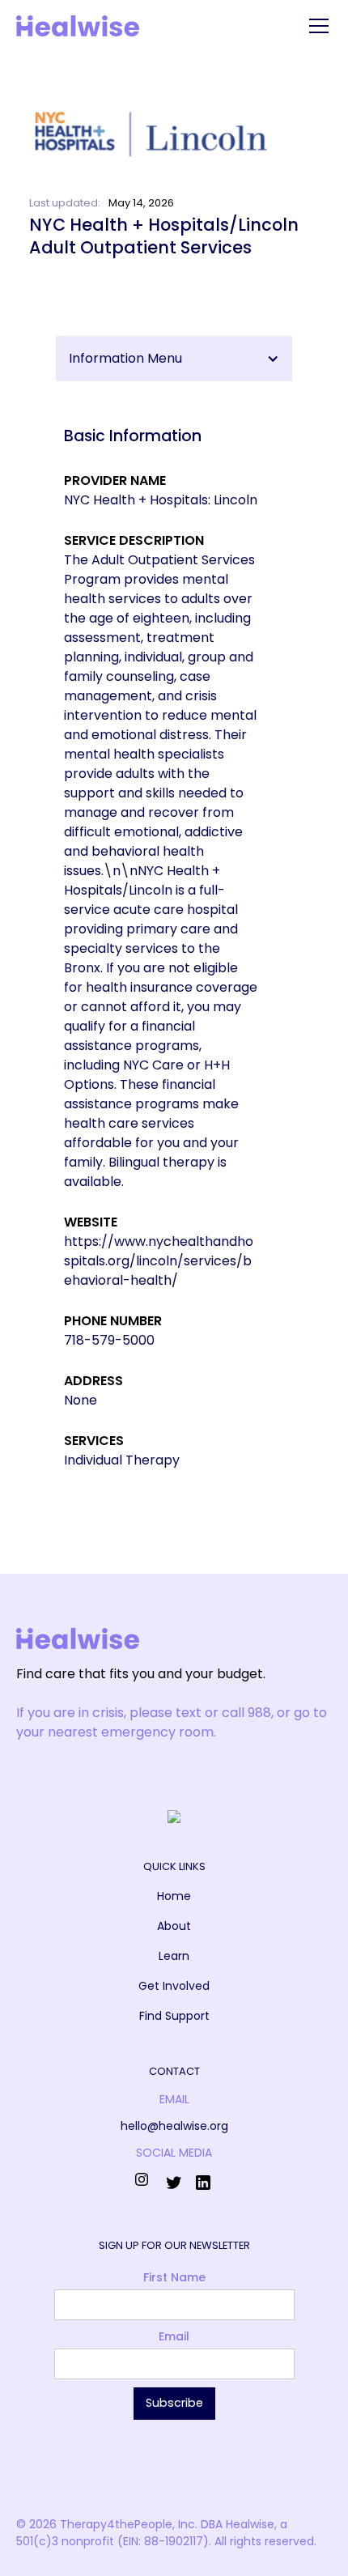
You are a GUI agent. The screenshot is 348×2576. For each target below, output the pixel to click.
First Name (174, 2277)
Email (174, 2336)
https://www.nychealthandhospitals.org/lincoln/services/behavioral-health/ (159, 1261)
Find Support (174, 2016)
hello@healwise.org (174, 2126)
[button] (316, 26)
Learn (174, 1956)
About (174, 1926)
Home (174, 1896)
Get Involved (174, 1986)
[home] (78, 26)
